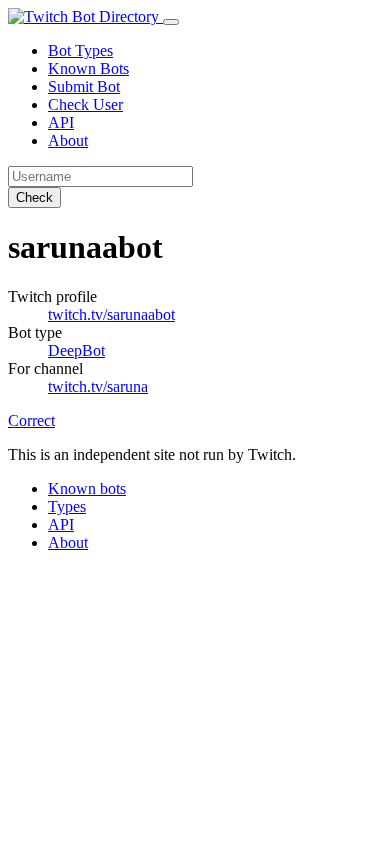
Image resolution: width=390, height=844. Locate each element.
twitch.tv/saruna (98, 386)
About (68, 140)
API (61, 122)
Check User (85, 104)
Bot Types (80, 50)
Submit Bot (84, 86)
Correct (31, 420)
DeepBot (76, 350)
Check (34, 197)
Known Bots (88, 68)
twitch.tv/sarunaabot (111, 314)
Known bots (87, 488)
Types (67, 506)
